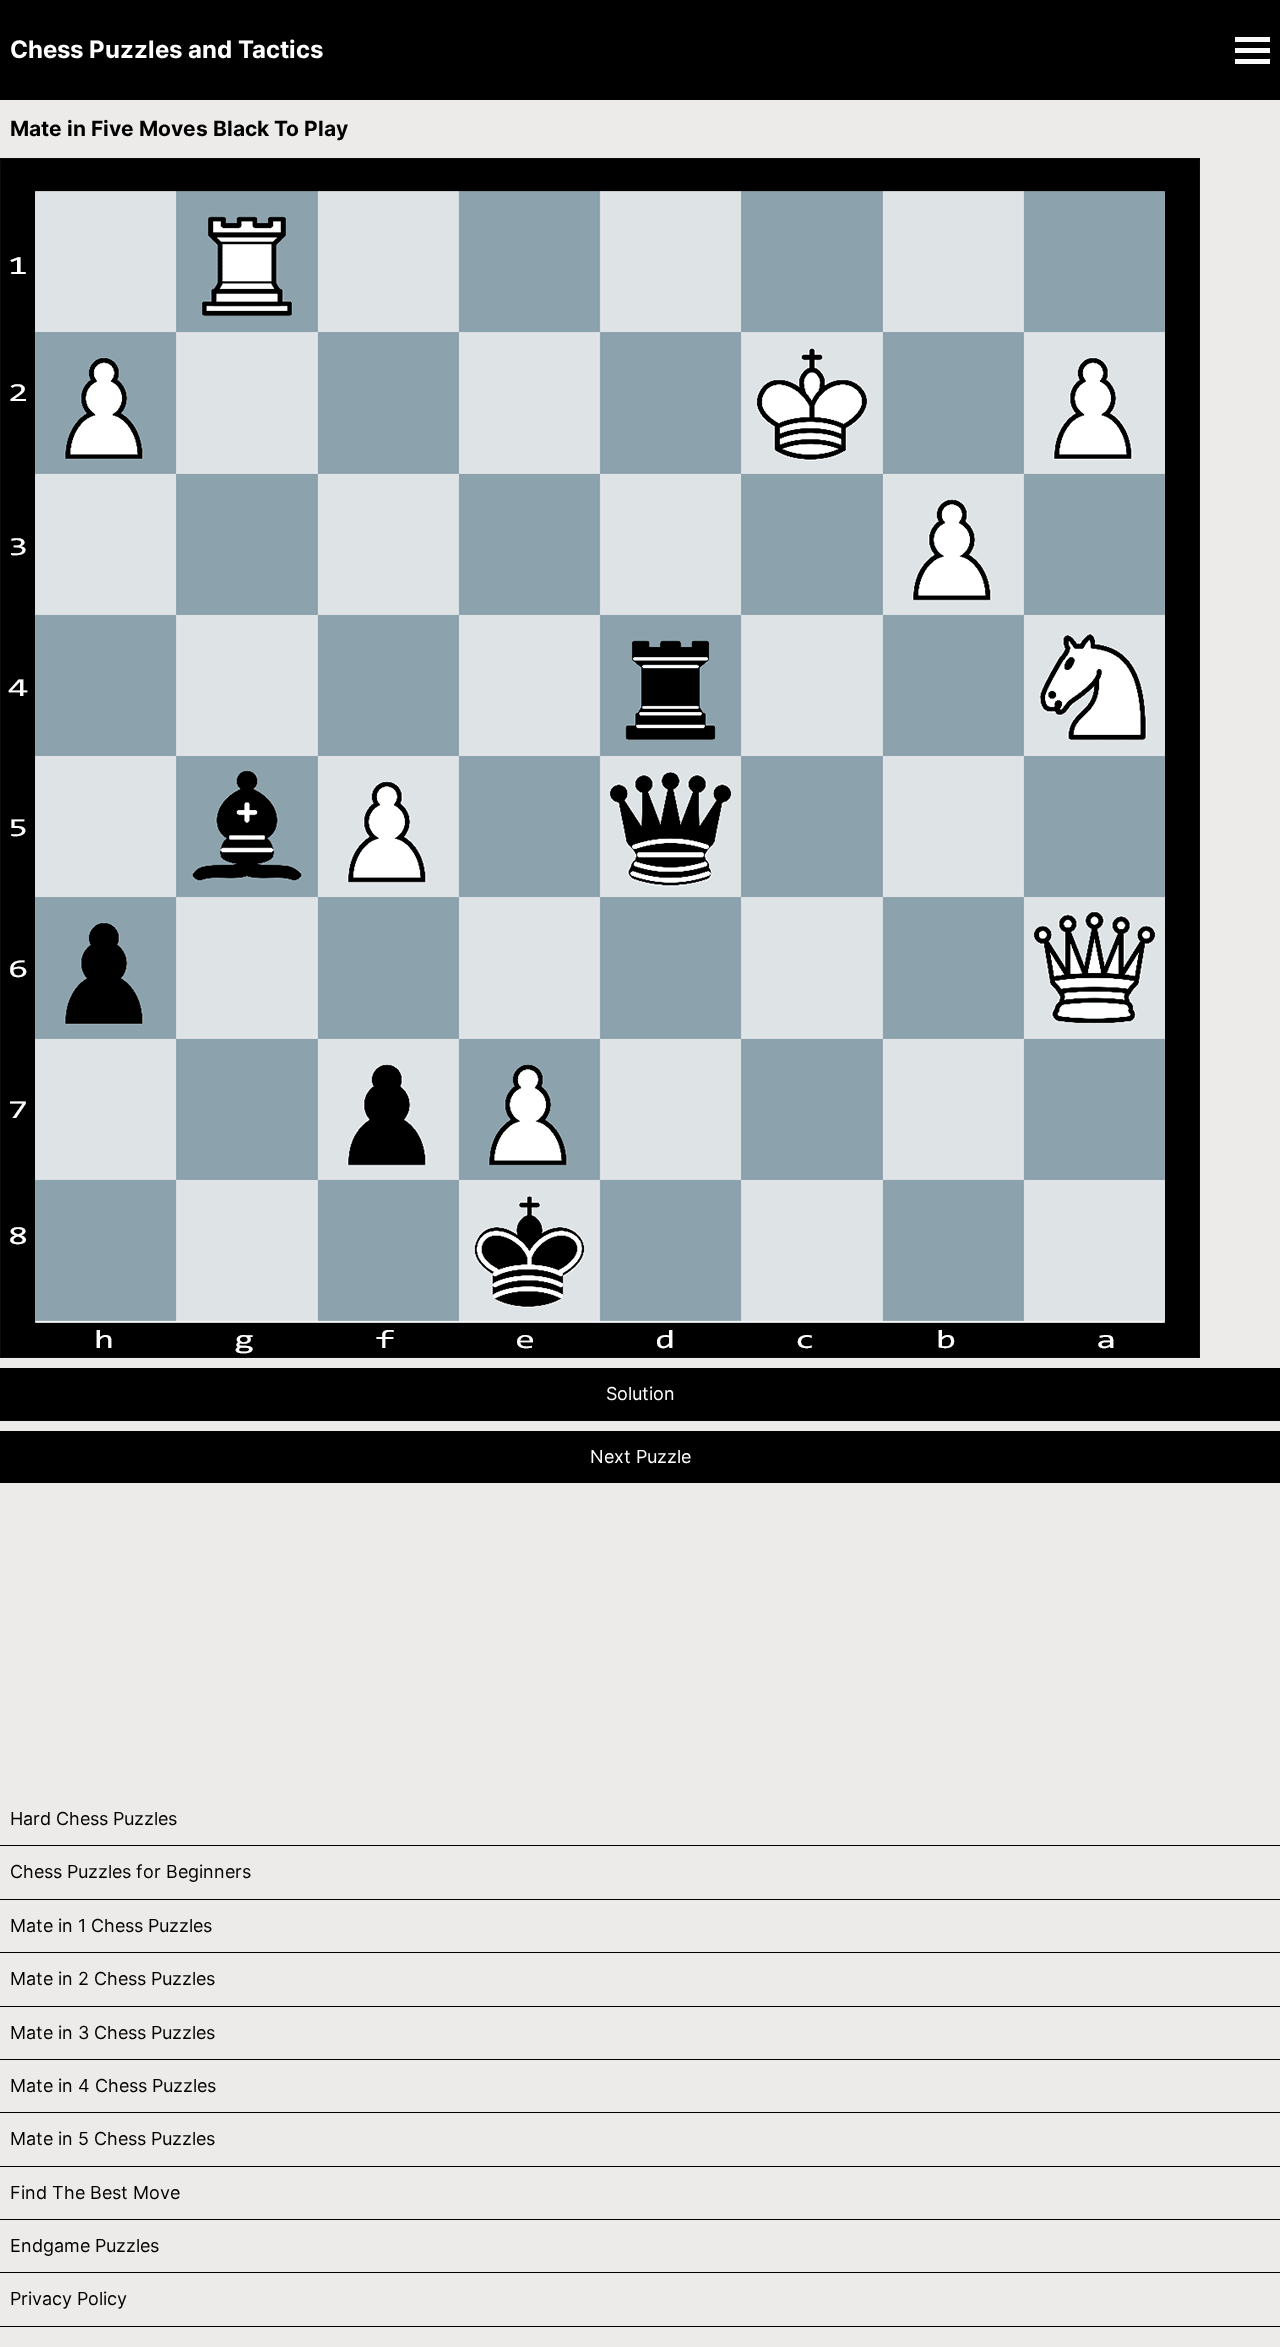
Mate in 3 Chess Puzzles (112, 2032)
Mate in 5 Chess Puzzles (112, 2138)
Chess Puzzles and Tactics (166, 49)
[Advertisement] (600, 1633)
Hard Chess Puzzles (93, 1818)
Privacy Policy (68, 2298)
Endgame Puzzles (84, 2245)
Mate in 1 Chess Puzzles (111, 1925)
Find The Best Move (95, 2192)
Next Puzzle (640, 1456)
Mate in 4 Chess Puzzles (113, 2085)
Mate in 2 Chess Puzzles (112, 1978)
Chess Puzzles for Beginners (130, 1871)
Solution (640, 1393)
